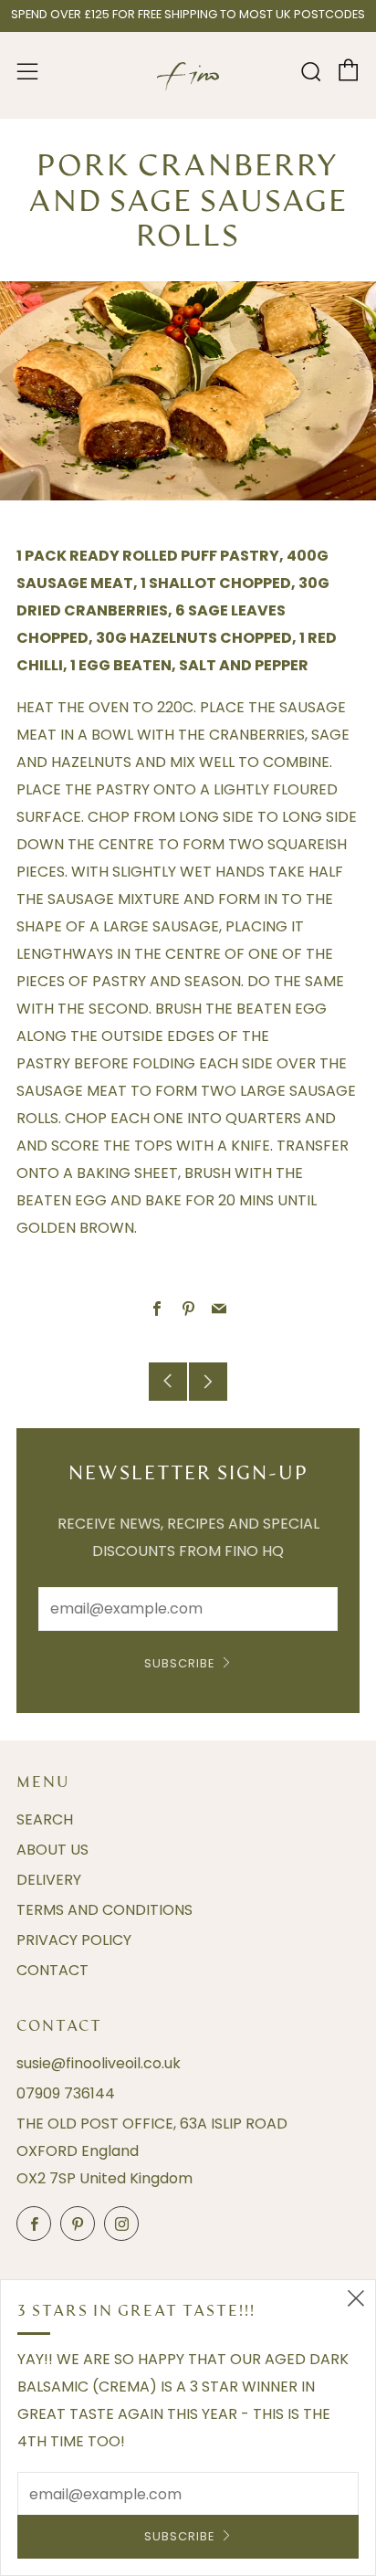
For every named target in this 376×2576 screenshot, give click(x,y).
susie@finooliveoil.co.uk (99, 2063)
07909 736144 (66, 2093)
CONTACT (52, 1970)
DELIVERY (49, 1880)
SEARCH (45, 1819)
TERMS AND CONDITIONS (104, 1910)
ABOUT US (52, 1850)
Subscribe (180, 1663)
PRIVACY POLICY (74, 1940)
